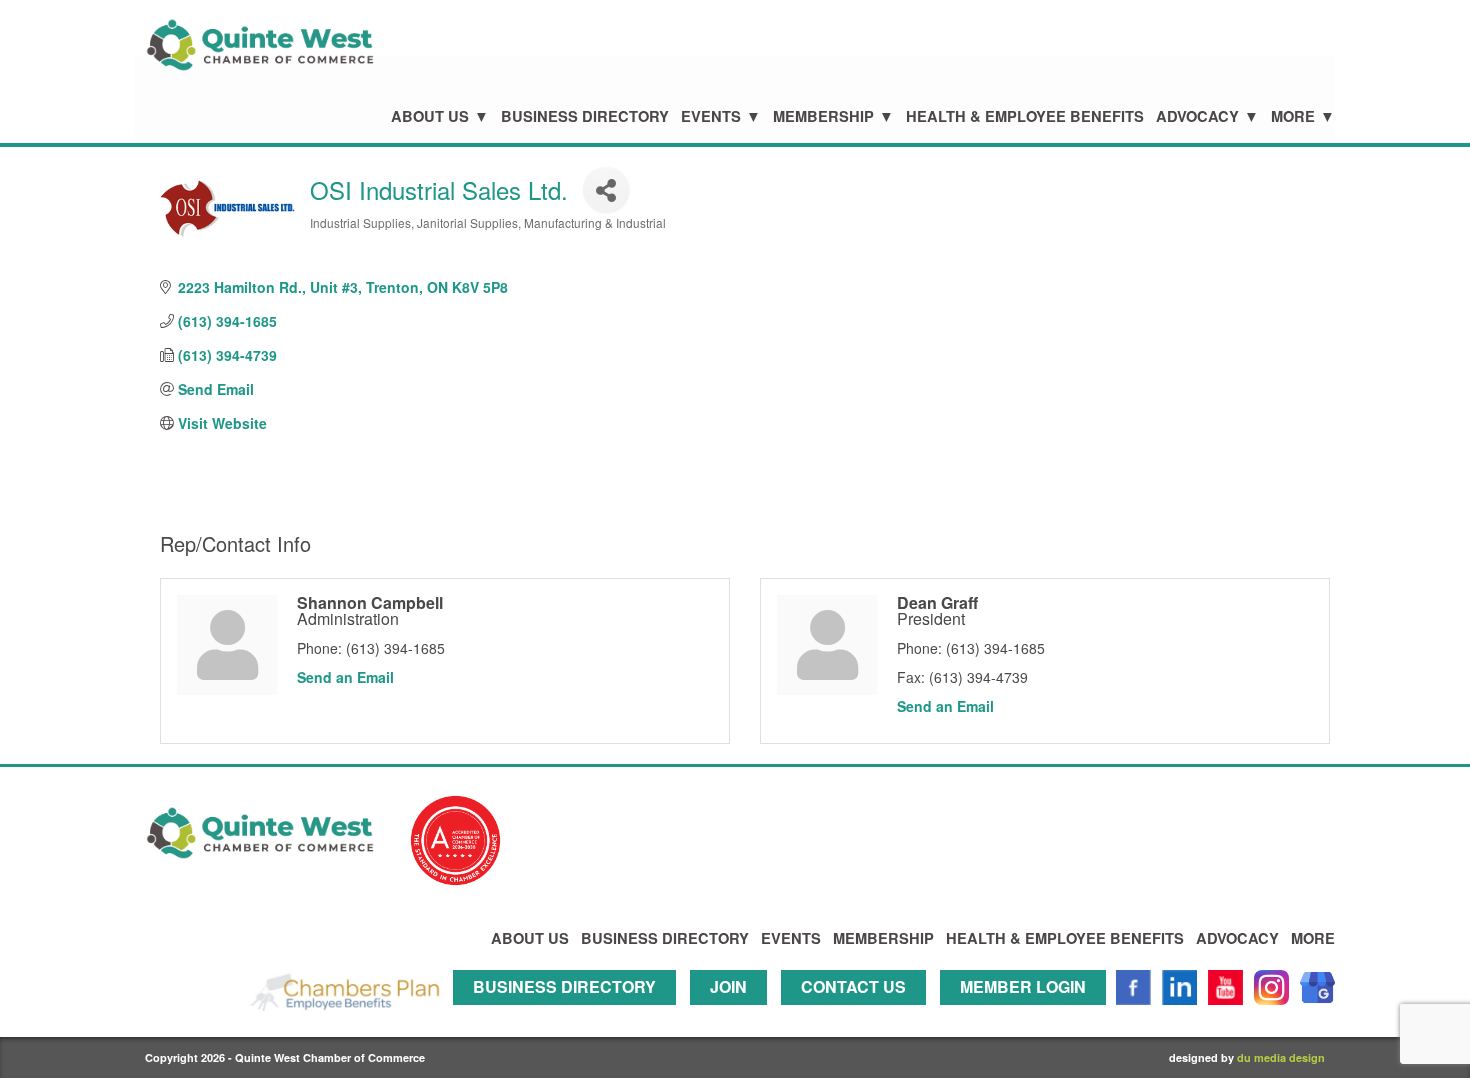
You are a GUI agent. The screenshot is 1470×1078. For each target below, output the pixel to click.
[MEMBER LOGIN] (1028, 1013)
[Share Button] (605, 189)
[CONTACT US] (858, 1013)
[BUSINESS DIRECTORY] (569, 1013)
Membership (823, 116)
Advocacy (1197, 116)
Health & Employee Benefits (1025, 116)
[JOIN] (733, 1013)
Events (711, 116)
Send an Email (345, 677)
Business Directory (585, 116)
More (1293, 116)
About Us (430, 116)
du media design (1281, 1057)
